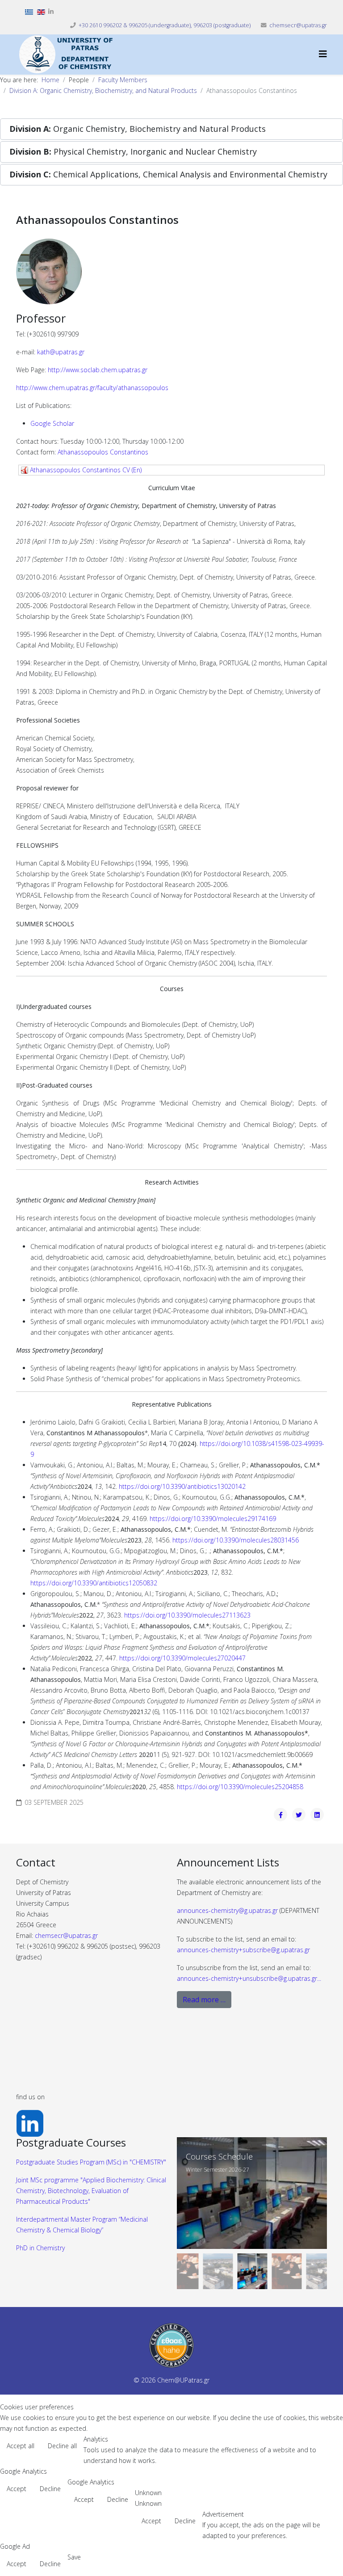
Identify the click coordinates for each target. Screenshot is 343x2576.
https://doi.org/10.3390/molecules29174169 (213, 1519)
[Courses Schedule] (252, 2193)
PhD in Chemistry (40, 2248)
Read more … (204, 2000)
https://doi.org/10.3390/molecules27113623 (187, 1615)
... (249, 1978)
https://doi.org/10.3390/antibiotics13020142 (182, 1486)
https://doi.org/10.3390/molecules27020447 (182, 1658)
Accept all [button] (21, 2446)
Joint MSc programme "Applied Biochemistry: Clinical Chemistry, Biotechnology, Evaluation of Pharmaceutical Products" (91, 2191)
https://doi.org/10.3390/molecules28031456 (236, 1540)
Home (50, 80)
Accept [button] (17, 2489)
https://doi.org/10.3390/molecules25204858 (240, 1787)
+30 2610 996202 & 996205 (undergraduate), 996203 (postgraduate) (165, 25)
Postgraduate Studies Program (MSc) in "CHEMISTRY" (91, 2162)
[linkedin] (51, 11)
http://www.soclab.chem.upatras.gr (98, 370)
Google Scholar (52, 423)
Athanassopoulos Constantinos (103, 452)
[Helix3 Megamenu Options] (323, 54)
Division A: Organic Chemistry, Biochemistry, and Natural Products (103, 90)
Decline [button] (50, 2489)
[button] (171, 129)
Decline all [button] (62, 2446)
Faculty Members (123, 80)
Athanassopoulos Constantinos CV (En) (86, 470)
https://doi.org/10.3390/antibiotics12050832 (94, 1583)
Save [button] (74, 2557)
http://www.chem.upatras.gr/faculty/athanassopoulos (92, 388)
